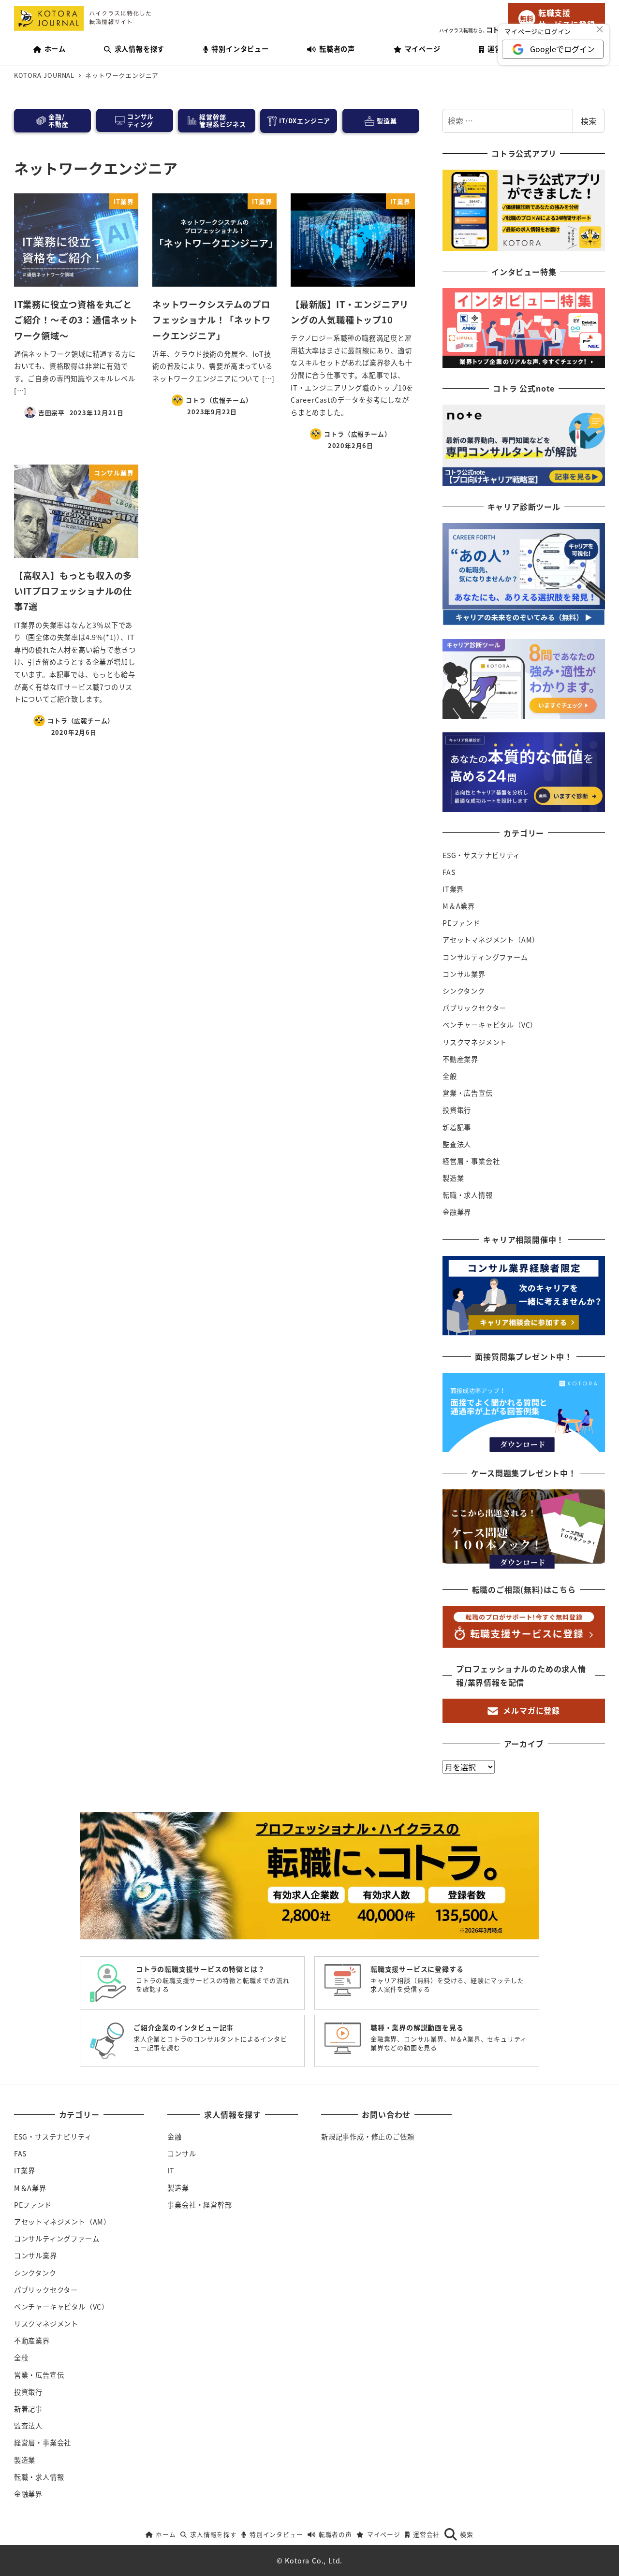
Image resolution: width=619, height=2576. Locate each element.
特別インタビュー (276, 2534)
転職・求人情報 (468, 1195)
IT (171, 2170)
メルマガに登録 (531, 1710)
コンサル (182, 2154)
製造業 (453, 1178)
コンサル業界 (464, 974)
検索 (589, 121)
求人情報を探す (213, 2534)
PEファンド (461, 923)
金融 (175, 2137)
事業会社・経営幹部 (199, 2205)
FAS (449, 872)
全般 (450, 1076)
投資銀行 (457, 1110)
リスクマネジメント (475, 1042)
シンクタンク (464, 991)
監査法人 (457, 1144)
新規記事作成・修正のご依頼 (368, 2137)
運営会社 (426, 2534)
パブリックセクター (474, 1008)
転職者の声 (335, 2534)
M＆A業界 (459, 906)
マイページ (383, 2534)
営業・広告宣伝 (468, 1093)
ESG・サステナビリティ (481, 855)
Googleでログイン (562, 49)
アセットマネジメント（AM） (491, 940)
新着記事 (457, 1127)
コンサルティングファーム (485, 957)
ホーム (166, 2534)
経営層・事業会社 (471, 1161)
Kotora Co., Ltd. (314, 2561)
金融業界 (457, 1212)
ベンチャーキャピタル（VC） (490, 1025)
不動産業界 (460, 1059)
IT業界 (453, 889)
